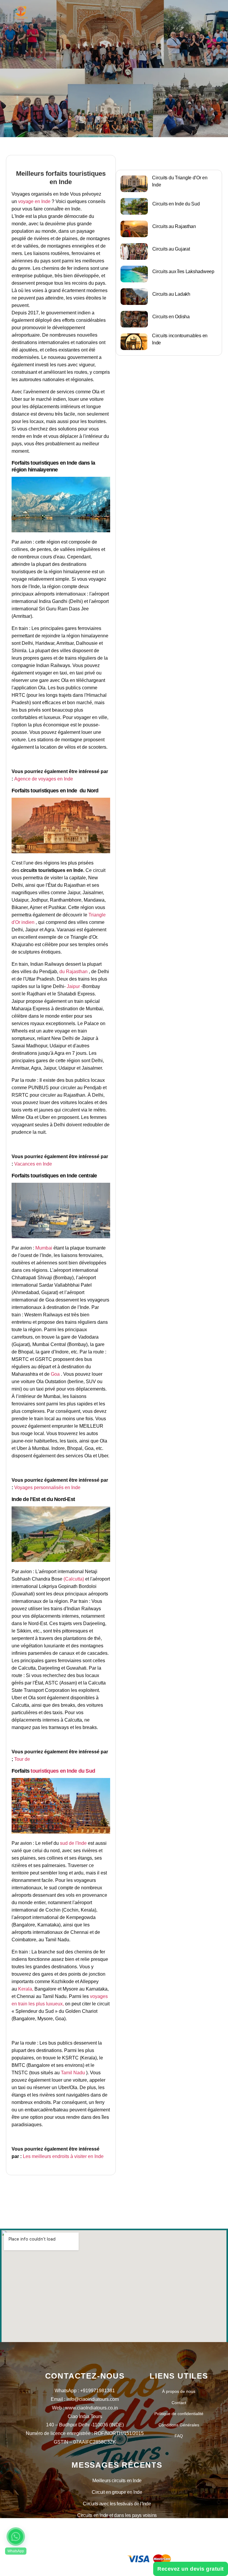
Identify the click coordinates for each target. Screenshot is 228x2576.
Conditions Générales (179, 2425)
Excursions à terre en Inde (117, 2527)
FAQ (179, 2436)
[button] (16, 2537)
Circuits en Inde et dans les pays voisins (117, 2515)
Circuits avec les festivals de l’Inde (117, 2504)
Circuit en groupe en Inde (117, 2492)
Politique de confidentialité (179, 2414)
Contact (179, 2403)
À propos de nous (179, 2391)
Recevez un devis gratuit (191, 2569)
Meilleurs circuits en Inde (117, 2481)
